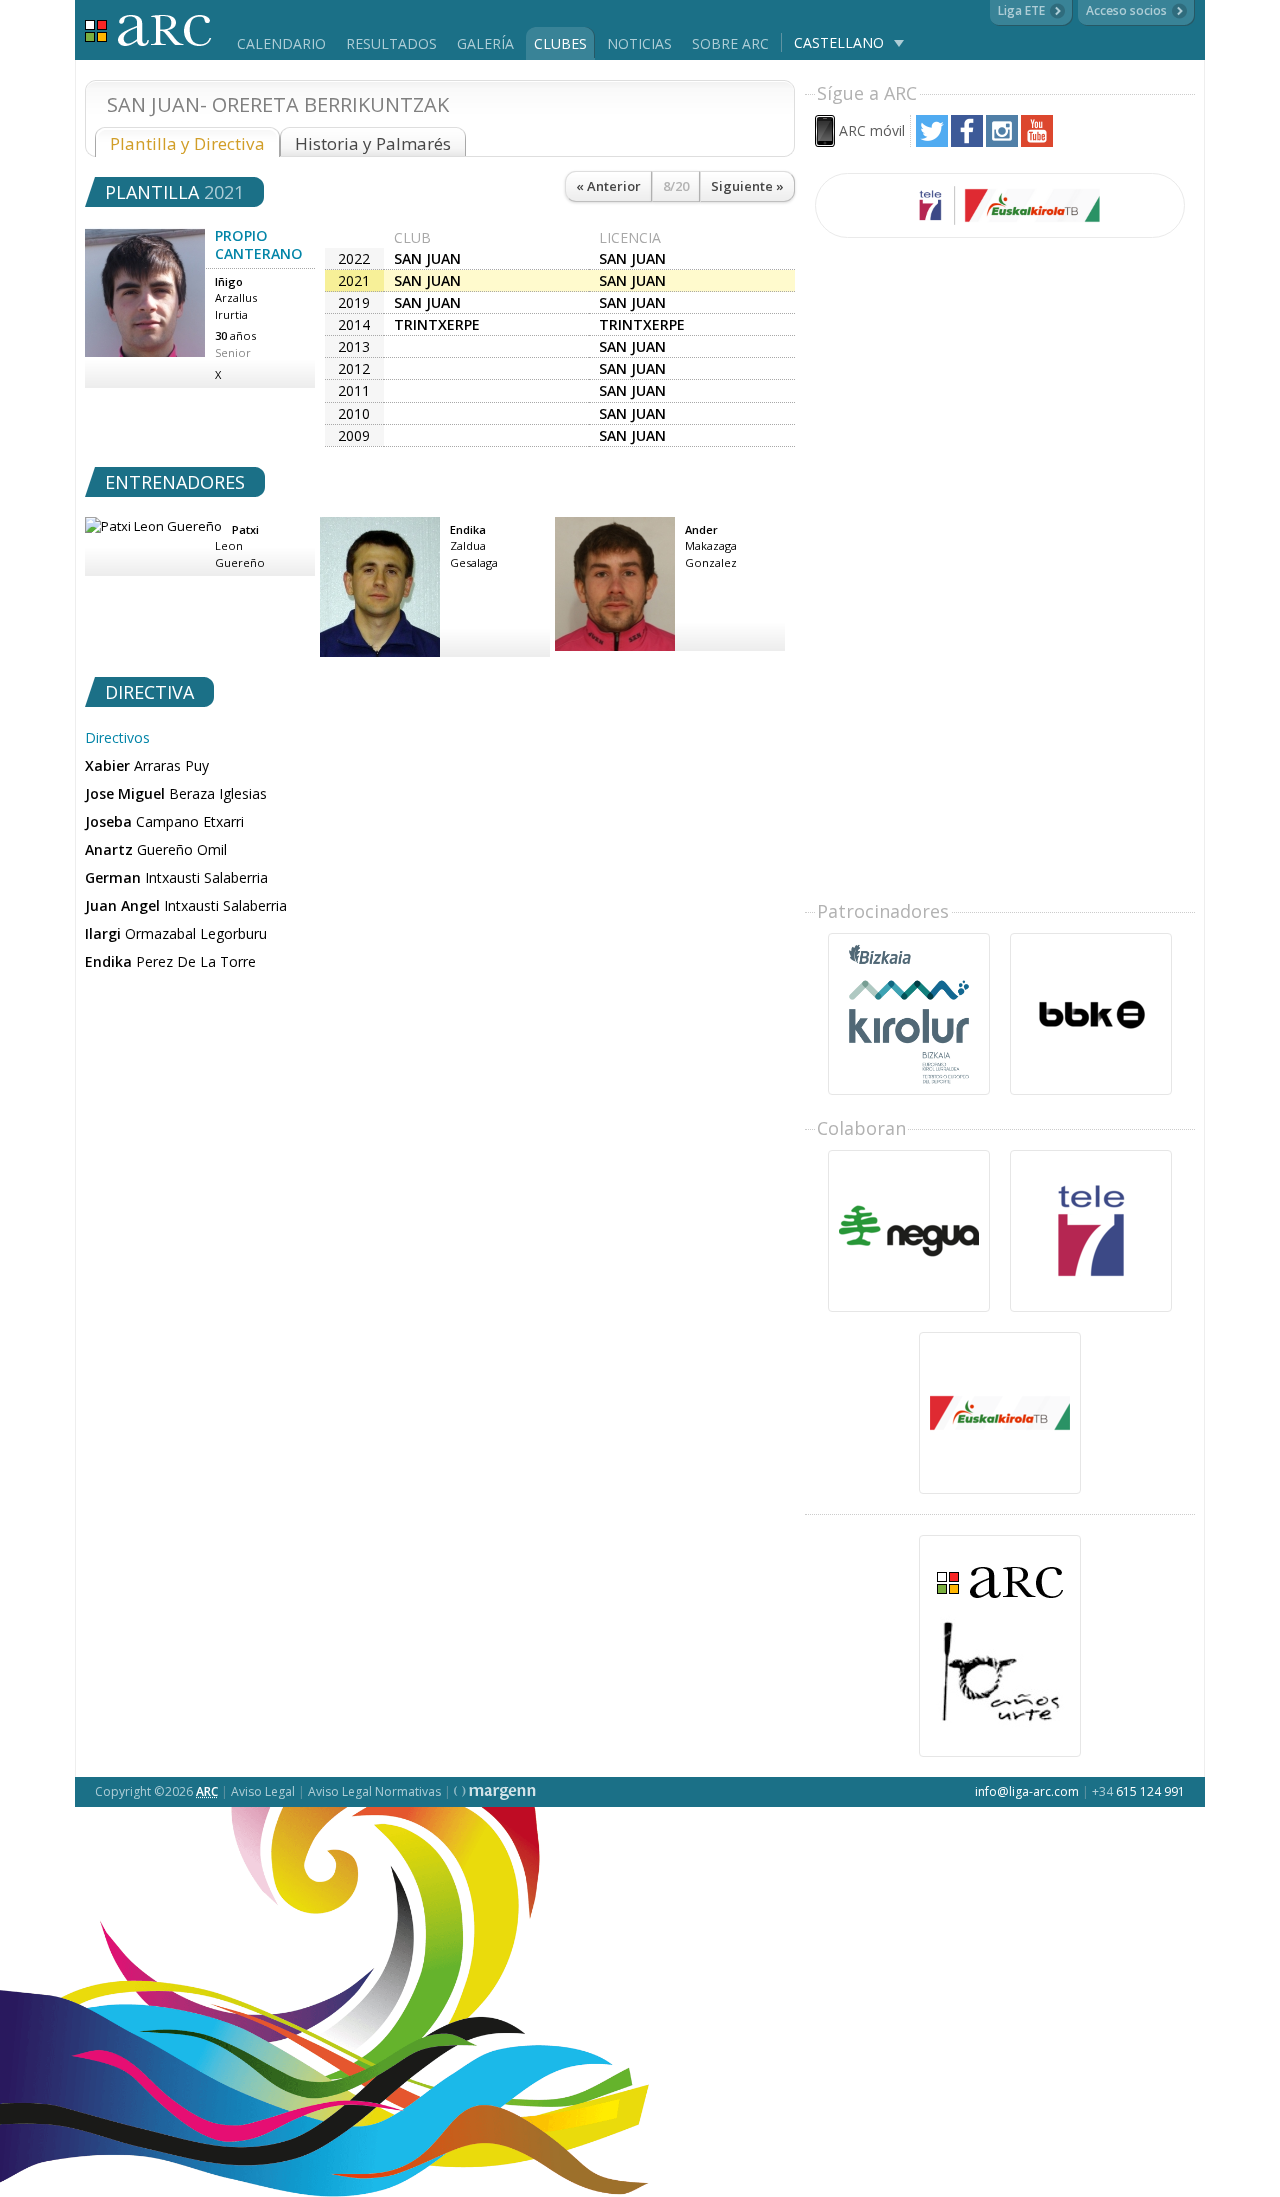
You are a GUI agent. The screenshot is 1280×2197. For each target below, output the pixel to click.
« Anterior (608, 186)
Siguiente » (747, 186)
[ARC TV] (1000, 205)
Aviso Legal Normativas (374, 1791)
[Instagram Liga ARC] (1002, 141)
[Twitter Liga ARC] (932, 141)
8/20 (676, 186)
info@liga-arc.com (1027, 1791)
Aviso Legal (263, 1791)
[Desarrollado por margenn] (495, 1791)
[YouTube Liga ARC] (1037, 141)
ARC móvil (872, 130)
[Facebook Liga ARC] (967, 141)
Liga (148, 30)
